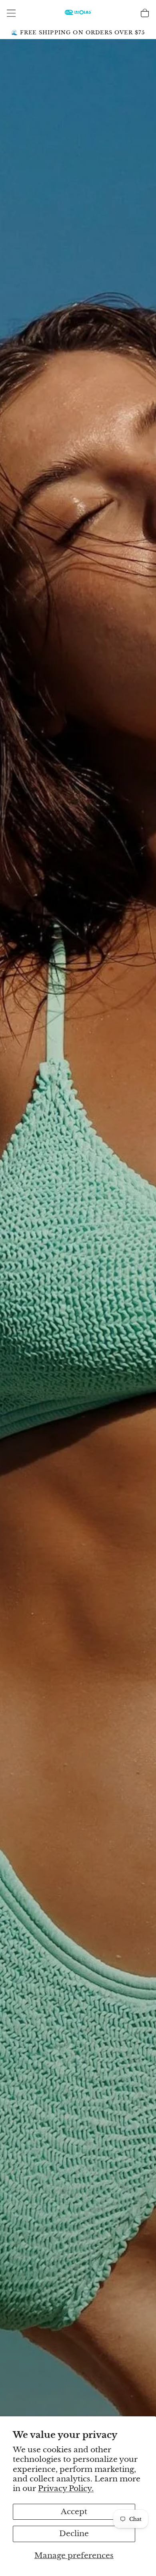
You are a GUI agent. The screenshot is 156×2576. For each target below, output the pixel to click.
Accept (74, 2512)
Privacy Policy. (66, 2488)
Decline (74, 2533)
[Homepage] (78, 13)
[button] (11, 13)
